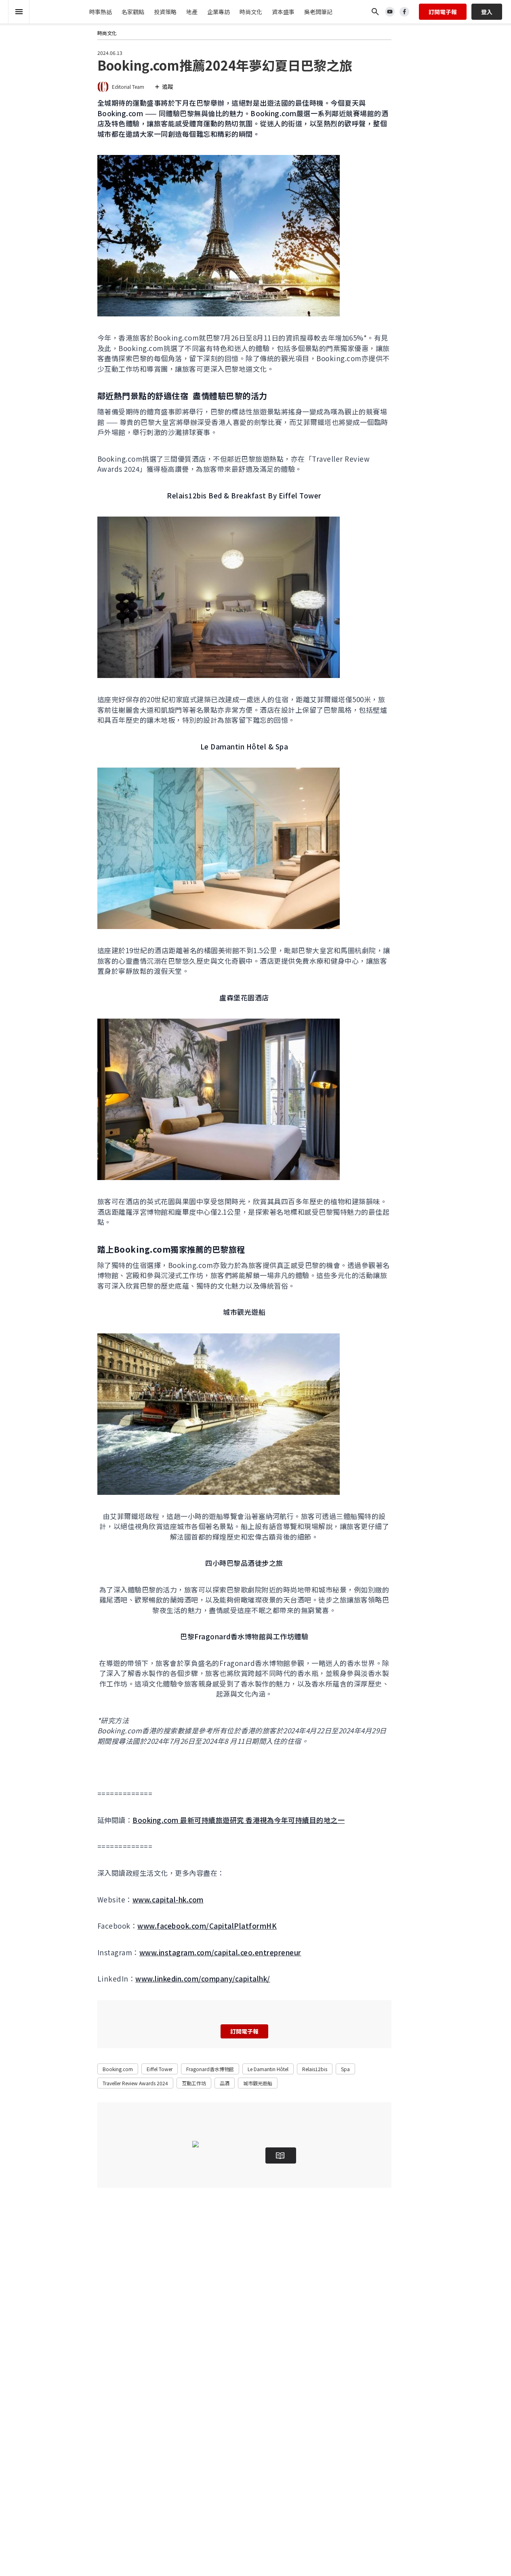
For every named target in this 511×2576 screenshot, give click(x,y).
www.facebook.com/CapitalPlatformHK (207, 1926)
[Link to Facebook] (404, 12)
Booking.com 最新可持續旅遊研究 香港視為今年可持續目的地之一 (239, 1820)
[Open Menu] (19, 12)
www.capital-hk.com (168, 1899)
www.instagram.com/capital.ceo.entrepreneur (220, 1952)
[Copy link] (72, 77)
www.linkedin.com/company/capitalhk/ (203, 1979)
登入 (487, 12)
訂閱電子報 (443, 12)
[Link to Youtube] (390, 12)
